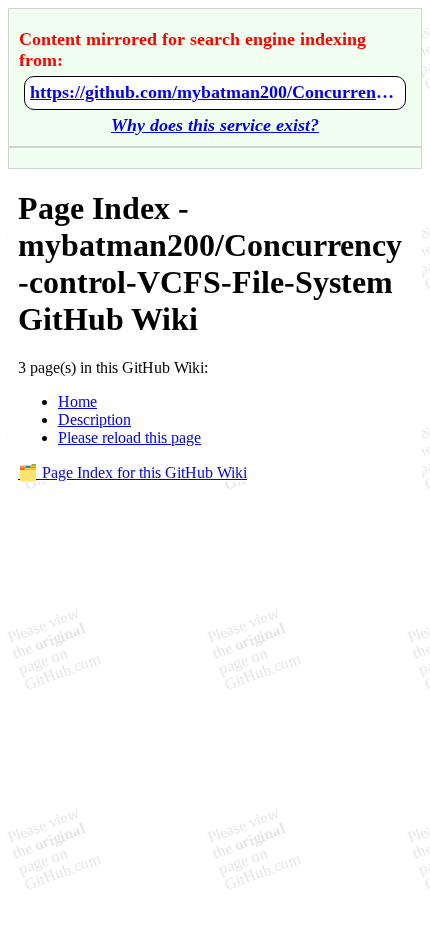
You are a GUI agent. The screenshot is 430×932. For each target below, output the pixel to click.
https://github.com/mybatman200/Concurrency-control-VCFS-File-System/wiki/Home (215, 92)
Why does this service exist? (215, 125)
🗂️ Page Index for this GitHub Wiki (132, 472)
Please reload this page (129, 437)
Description (94, 419)
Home (77, 401)
